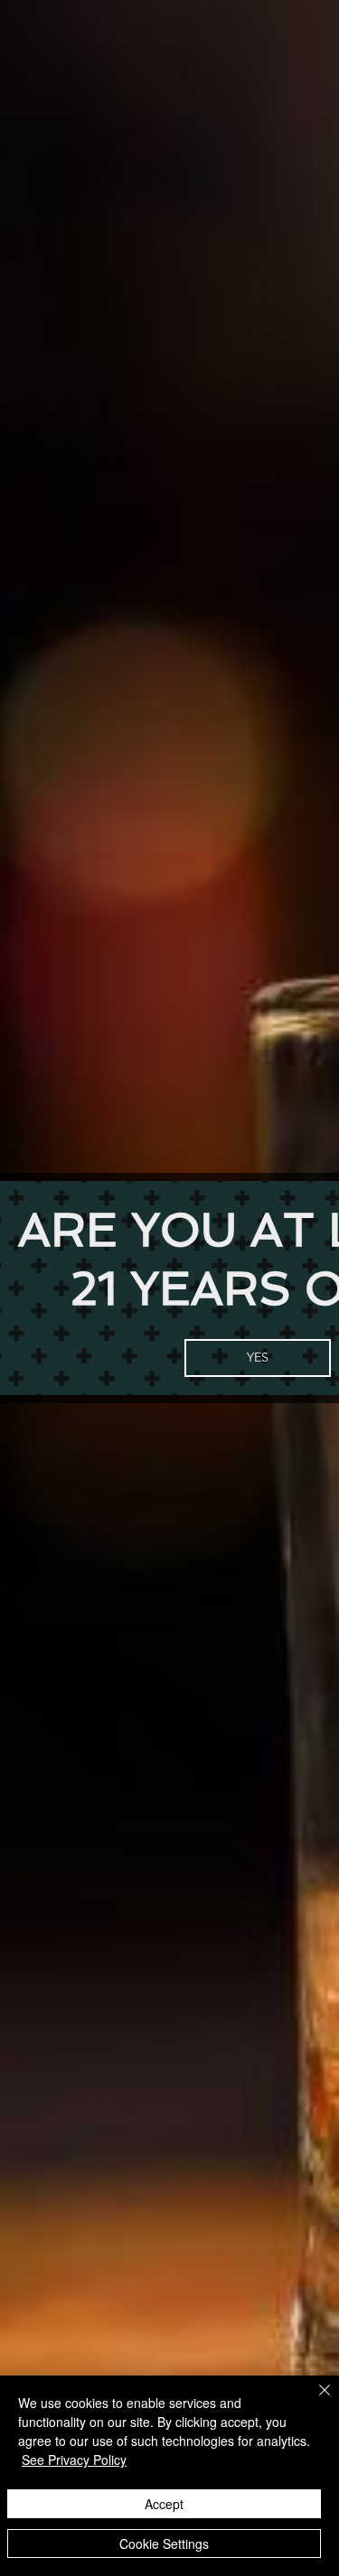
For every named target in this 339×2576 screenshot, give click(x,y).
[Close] (314, 2401)
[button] (258, 1358)
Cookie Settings (164, 2543)
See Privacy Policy (74, 2460)
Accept (164, 2504)
